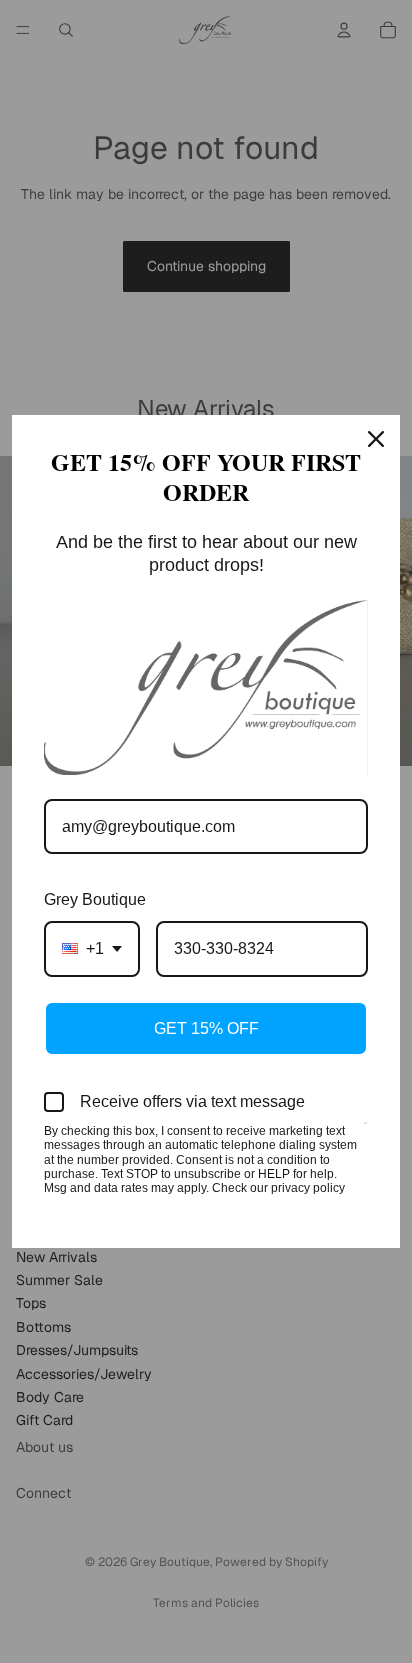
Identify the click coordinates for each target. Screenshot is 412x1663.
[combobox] (92, 948)
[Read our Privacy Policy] (365, 1133)
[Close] (376, 439)
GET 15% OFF (206, 1028)
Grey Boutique (95, 899)
